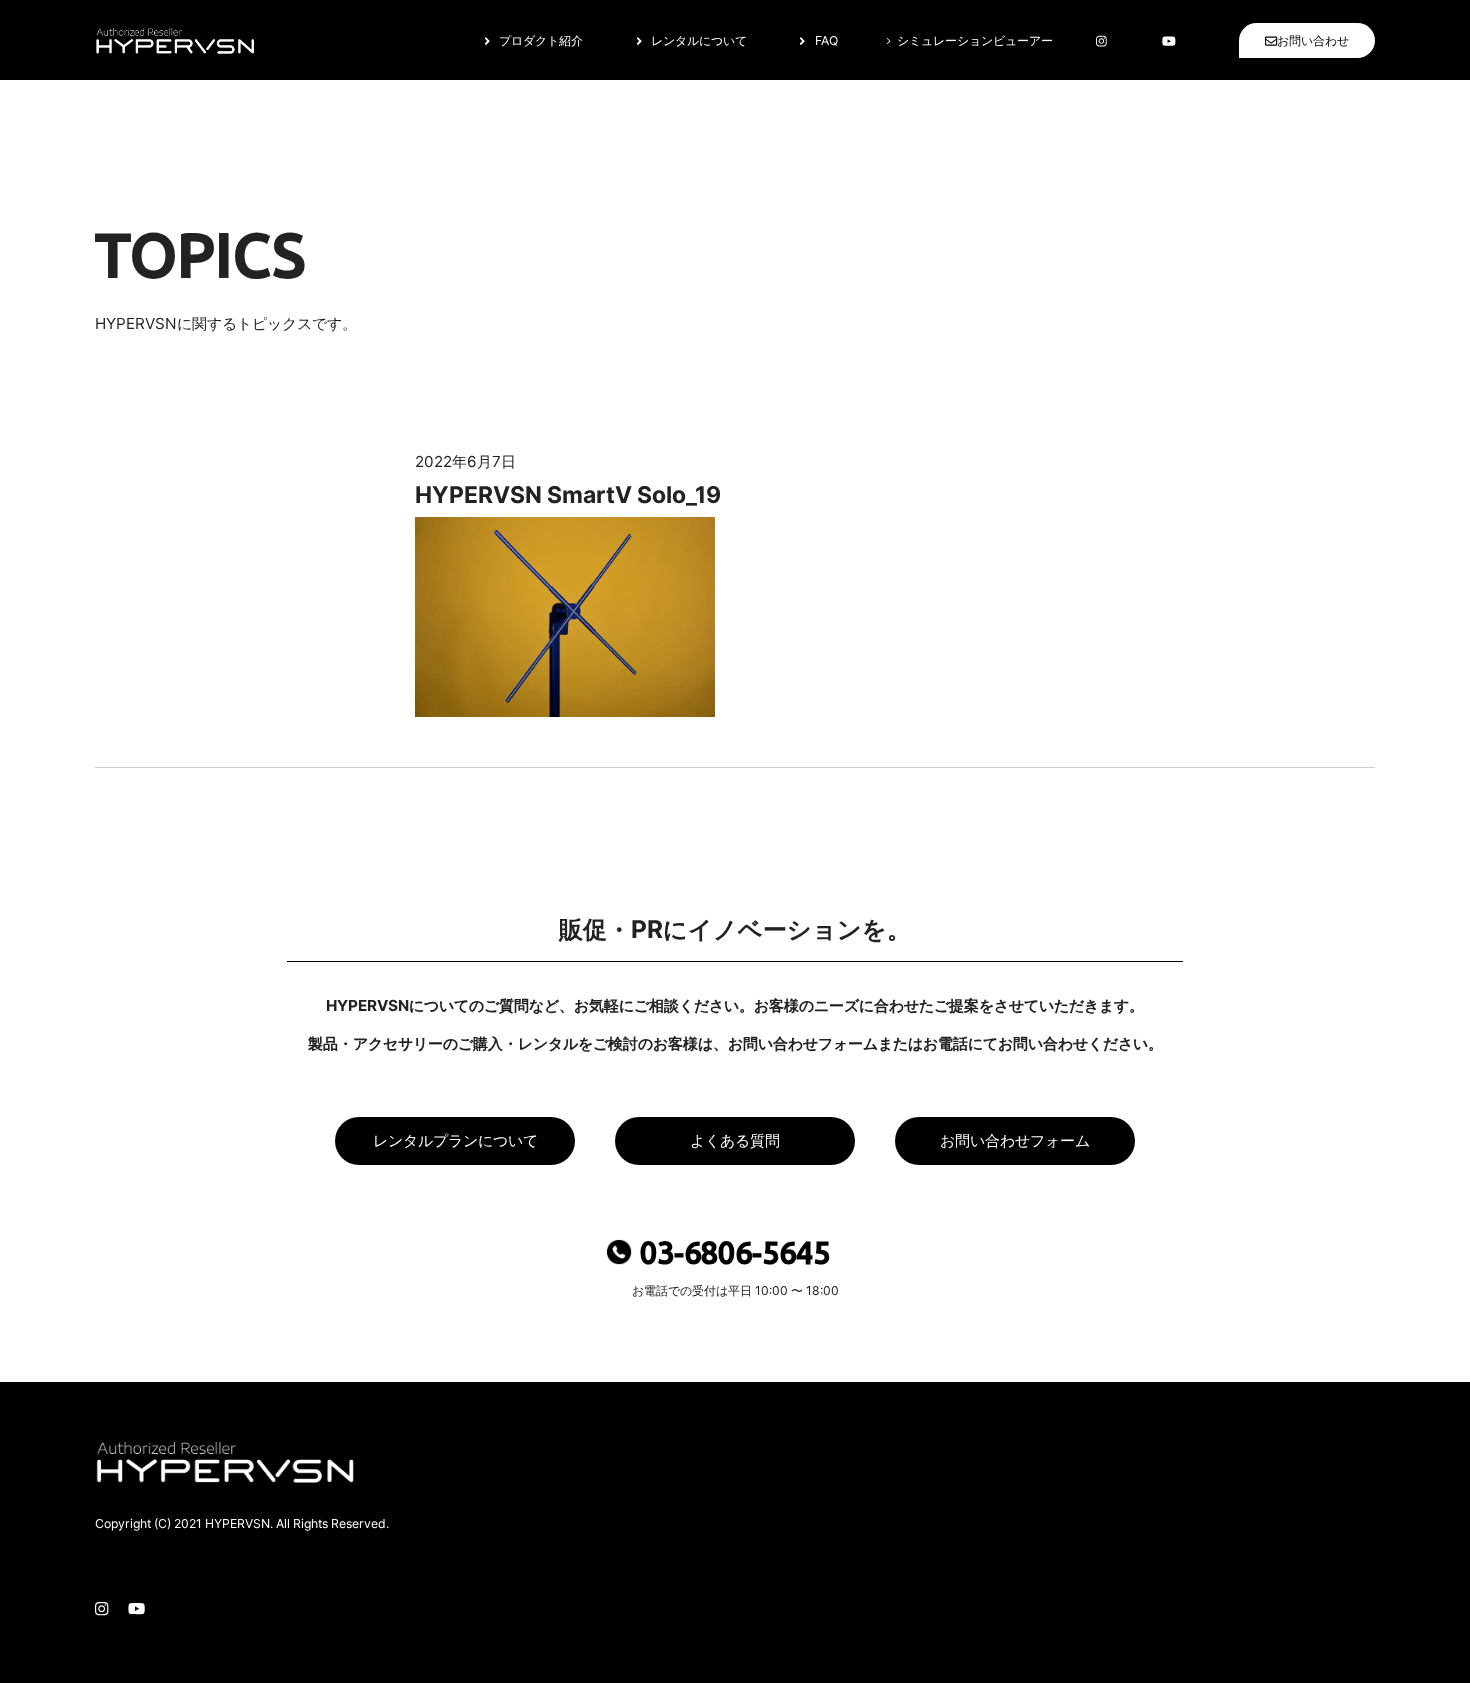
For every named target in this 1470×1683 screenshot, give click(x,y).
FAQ (826, 40)
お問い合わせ (1313, 40)
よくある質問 (735, 1140)
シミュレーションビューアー (974, 40)
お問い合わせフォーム (1015, 1140)
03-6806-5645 (735, 1252)
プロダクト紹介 (541, 40)
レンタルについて (699, 40)
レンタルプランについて (455, 1140)
